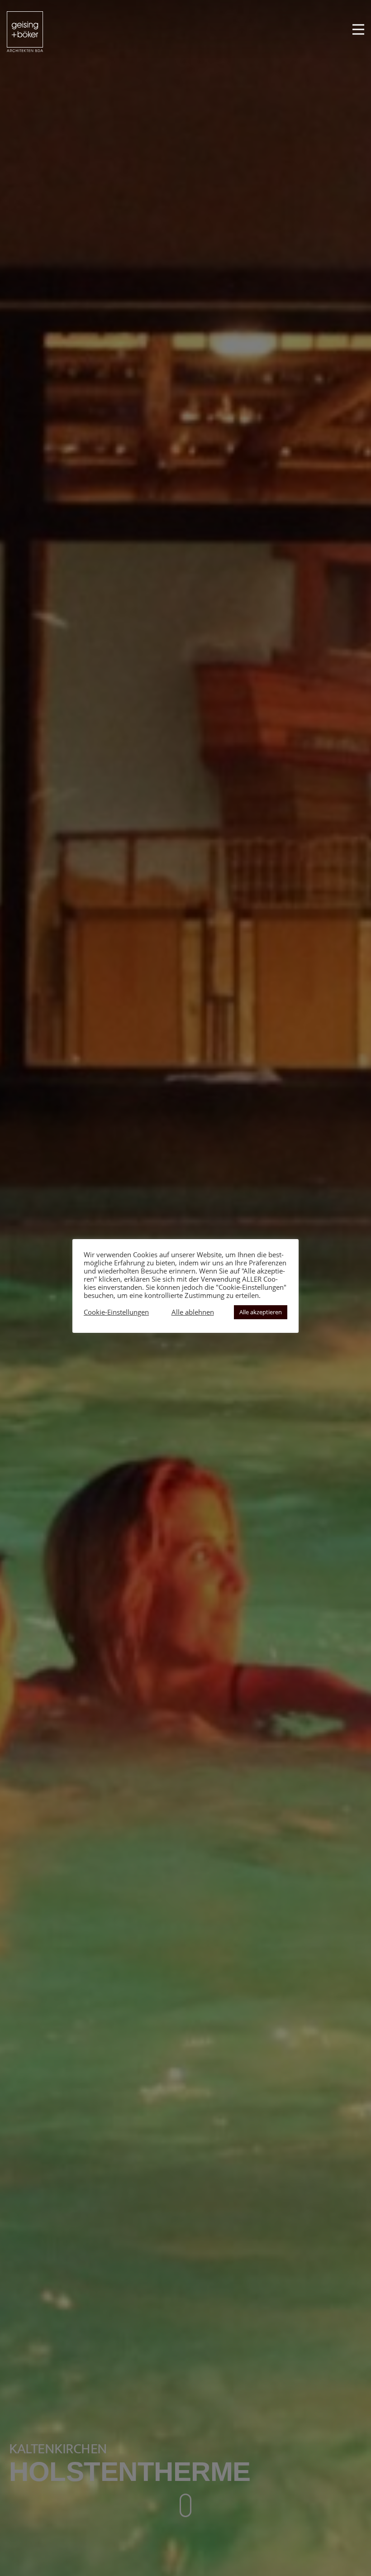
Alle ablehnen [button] (193, 1312)
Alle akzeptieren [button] (261, 1312)
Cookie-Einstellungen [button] (116, 1312)
